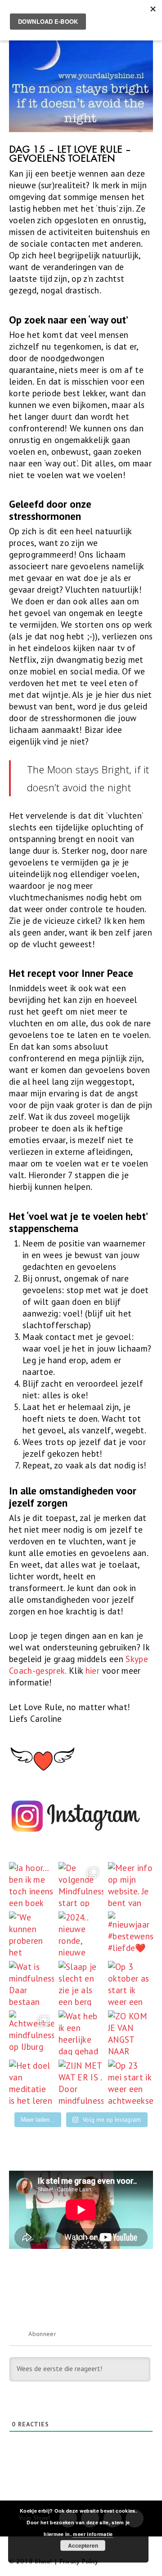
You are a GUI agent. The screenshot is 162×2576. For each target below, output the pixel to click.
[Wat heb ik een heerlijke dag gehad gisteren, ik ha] (81, 2033)
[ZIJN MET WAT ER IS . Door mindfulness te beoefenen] (81, 2082)
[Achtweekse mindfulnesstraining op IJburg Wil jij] (31, 2033)
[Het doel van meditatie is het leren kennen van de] (31, 2082)
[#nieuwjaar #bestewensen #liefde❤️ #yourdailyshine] (130, 1934)
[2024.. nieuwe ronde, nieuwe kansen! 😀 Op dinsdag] (81, 1934)
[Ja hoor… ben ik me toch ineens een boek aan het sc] (31, 1884)
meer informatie (93, 2534)
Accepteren (83, 2545)
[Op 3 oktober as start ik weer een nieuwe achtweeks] (130, 1983)
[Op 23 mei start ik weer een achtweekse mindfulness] (130, 2082)
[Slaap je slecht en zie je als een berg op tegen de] (81, 1983)
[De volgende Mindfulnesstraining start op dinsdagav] (81, 1884)
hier (92, 1671)
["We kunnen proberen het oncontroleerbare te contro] (31, 1934)
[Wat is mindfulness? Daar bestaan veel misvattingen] (31, 1983)
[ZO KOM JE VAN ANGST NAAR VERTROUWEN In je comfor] (130, 2033)
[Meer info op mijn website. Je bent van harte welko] (130, 1884)
